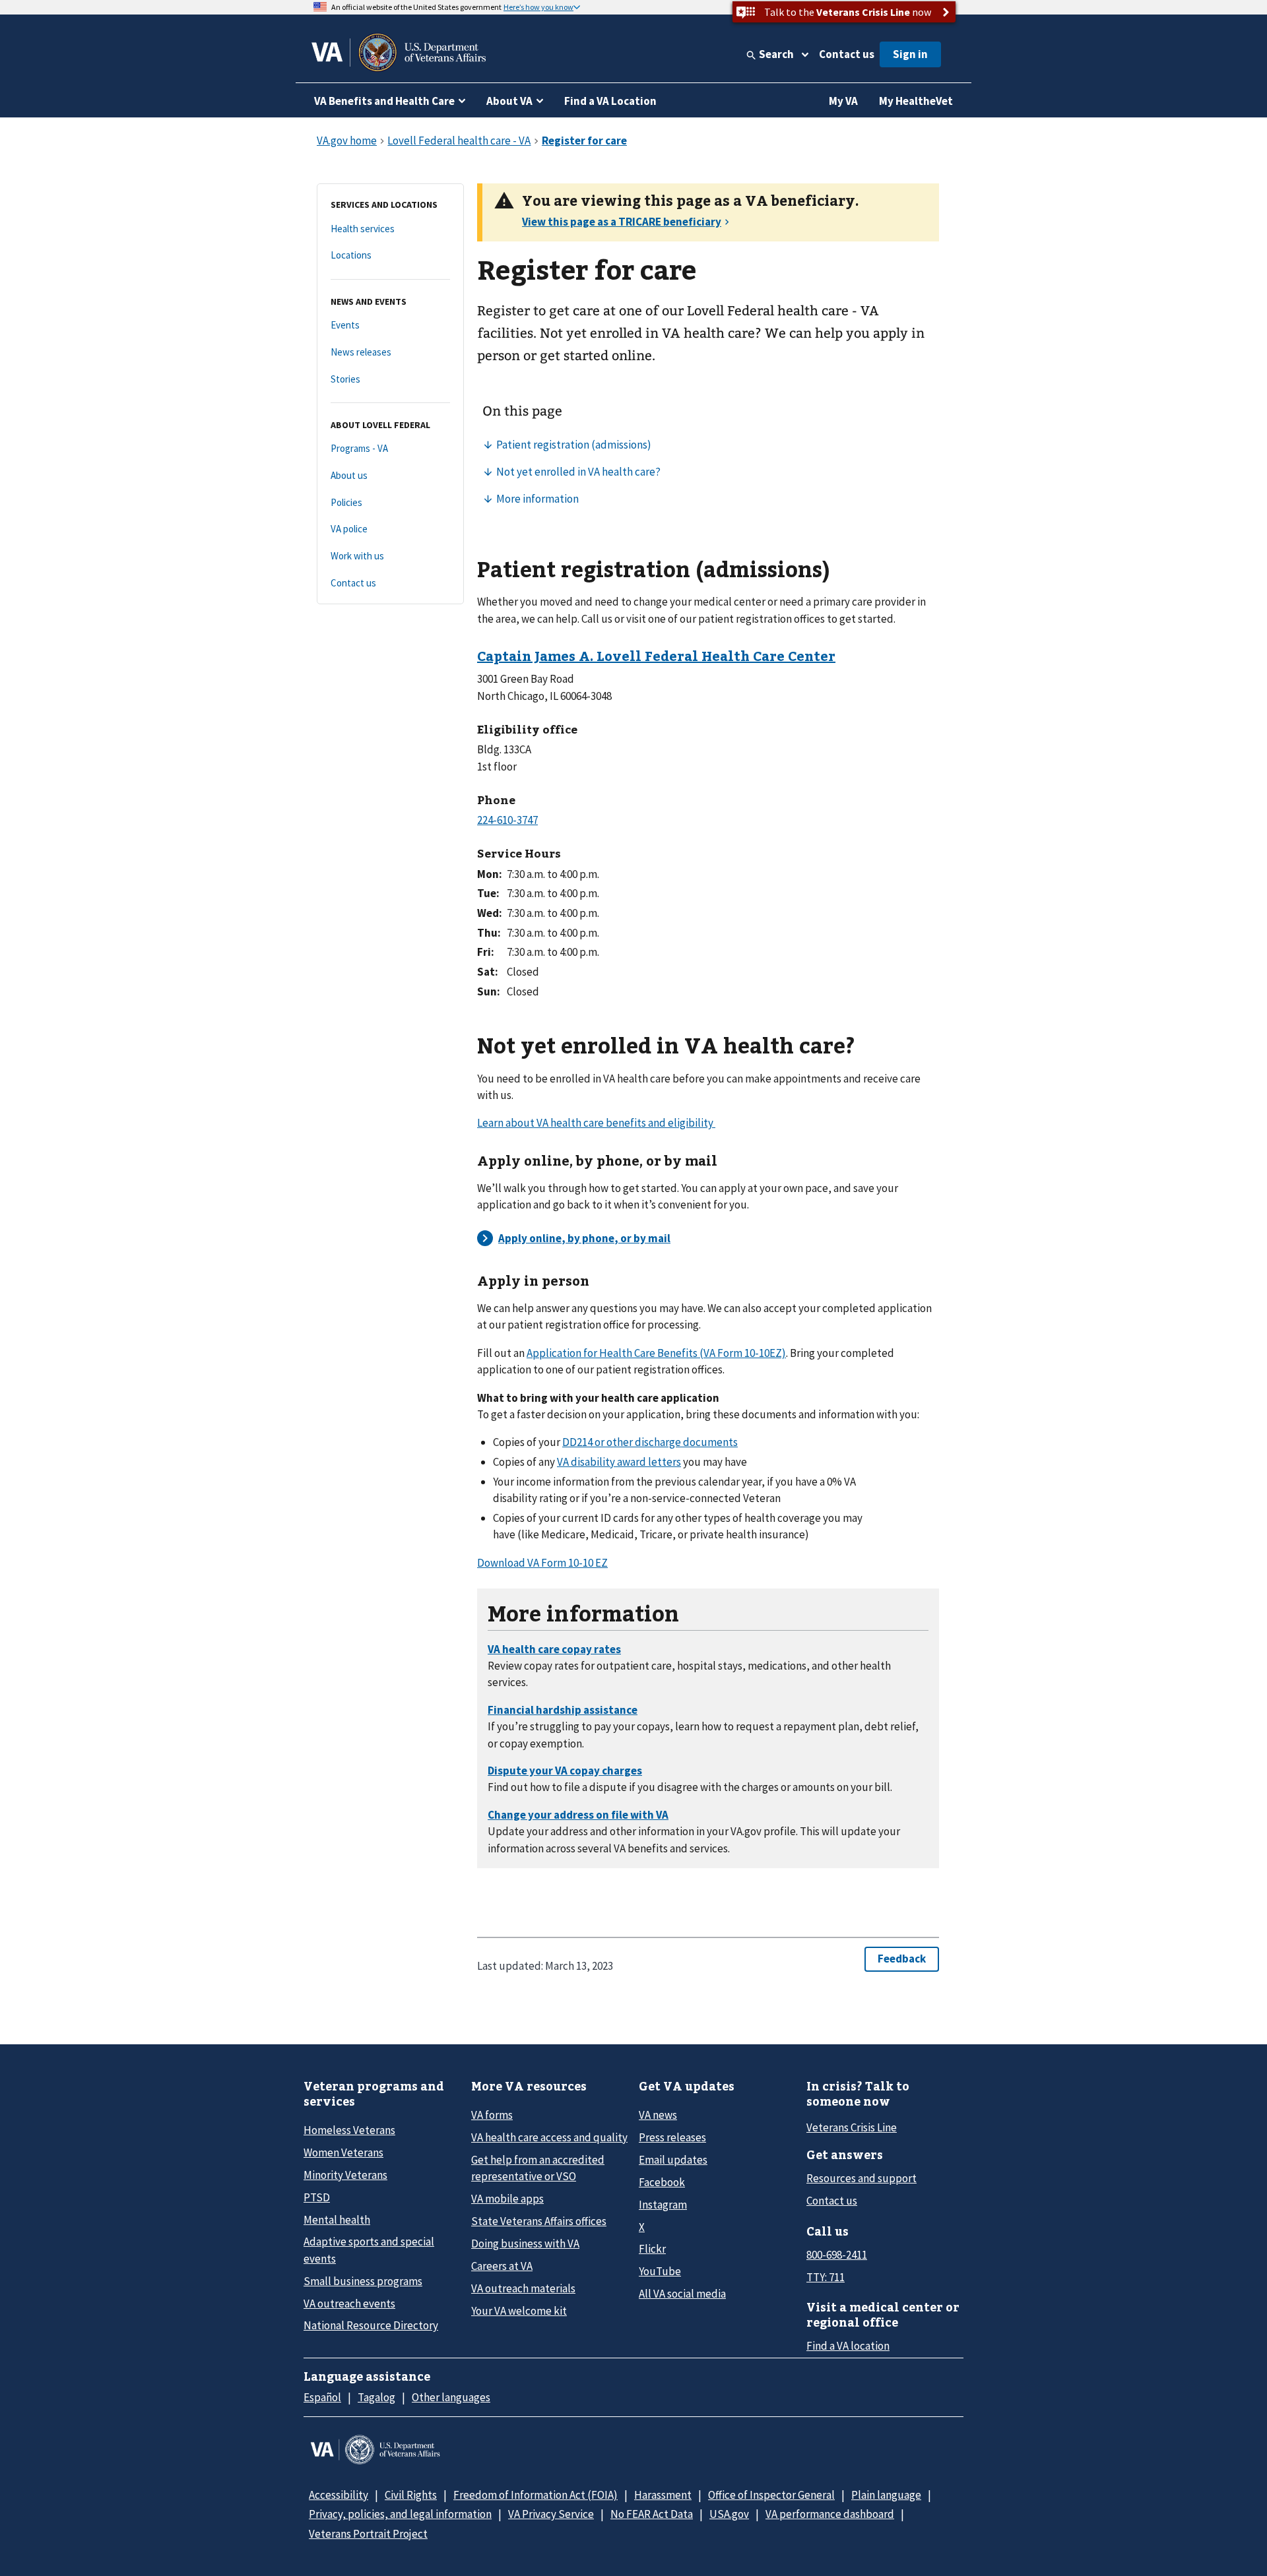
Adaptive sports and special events (369, 2250)
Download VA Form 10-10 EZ (542, 1563)
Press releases (672, 2137)
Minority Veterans (345, 2175)
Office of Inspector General (771, 2495)
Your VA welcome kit (519, 2311)
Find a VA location (848, 2346)
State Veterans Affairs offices (539, 2221)
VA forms (492, 2115)
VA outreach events (349, 2304)
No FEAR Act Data (652, 2514)
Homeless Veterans (349, 2130)
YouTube (660, 2271)
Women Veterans (343, 2152)
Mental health (337, 2220)
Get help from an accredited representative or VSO (538, 2168)
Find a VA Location (610, 101)
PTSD (317, 2197)
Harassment (663, 2495)
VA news (658, 2115)
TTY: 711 (826, 2277)
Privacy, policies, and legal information (400, 2514)
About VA (509, 101)
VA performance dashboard (830, 2514)
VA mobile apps (507, 2199)
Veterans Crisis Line (852, 2127)
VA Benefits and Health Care (384, 101)
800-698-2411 (837, 2255)
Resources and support (861, 2178)
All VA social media (682, 2294)
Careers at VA (502, 2266)
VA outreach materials (523, 2288)
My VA (843, 101)
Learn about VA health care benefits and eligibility (596, 1123)
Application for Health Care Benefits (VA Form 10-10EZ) (656, 1353)
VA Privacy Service (551, 2514)
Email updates (673, 2160)
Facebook (662, 2182)
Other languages (451, 2397)
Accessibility (339, 2495)
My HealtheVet (916, 101)
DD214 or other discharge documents (650, 1442)
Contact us (847, 54)
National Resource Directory (371, 2325)
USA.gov (729, 2514)
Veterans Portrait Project (368, 2534)
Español (322, 2397)
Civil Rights (411, 2495)
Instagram (663, 2205)
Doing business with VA (525, 2244)
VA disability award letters (619, 1462)
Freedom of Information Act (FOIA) (536, 2495)
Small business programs (363, 2281)
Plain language (886, 2495)
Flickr (652, 2249)
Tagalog (376, 2397)
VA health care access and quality (549, 2137)
